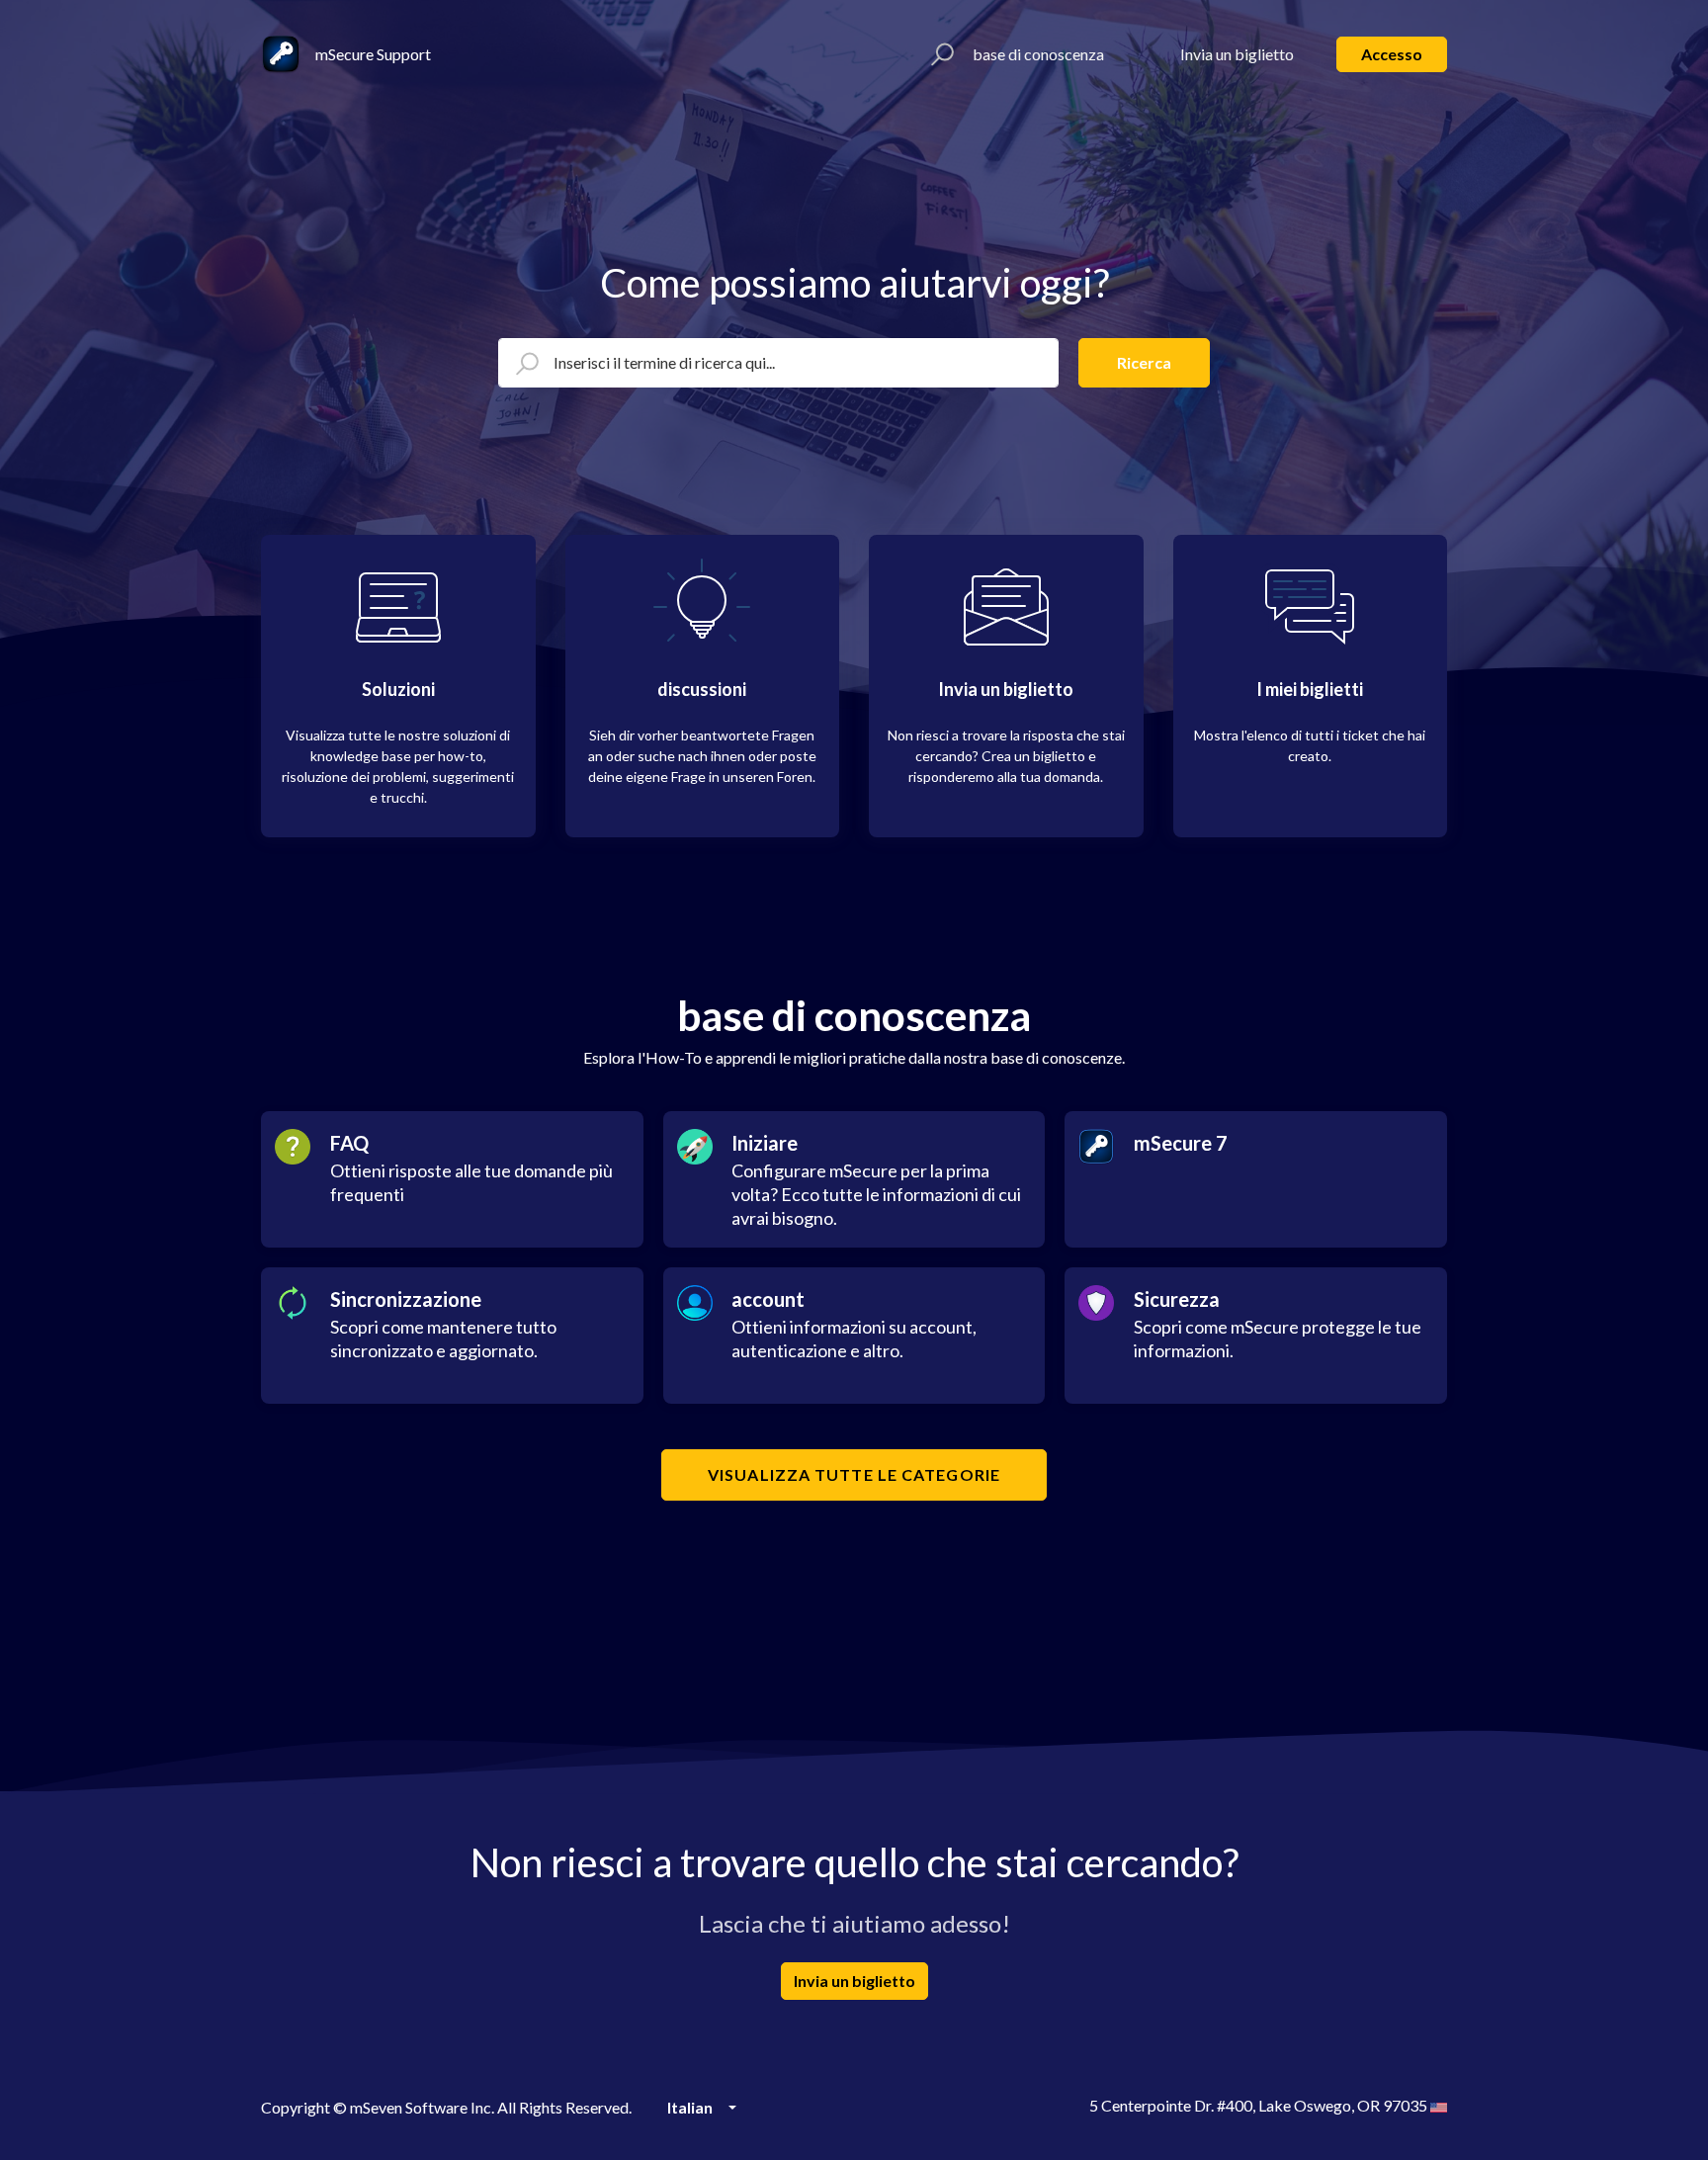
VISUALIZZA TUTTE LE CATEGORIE (854, 1474)
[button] (939, 54)
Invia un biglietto (1237, 54)
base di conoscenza (1038, 54)
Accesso (1392, 54)
